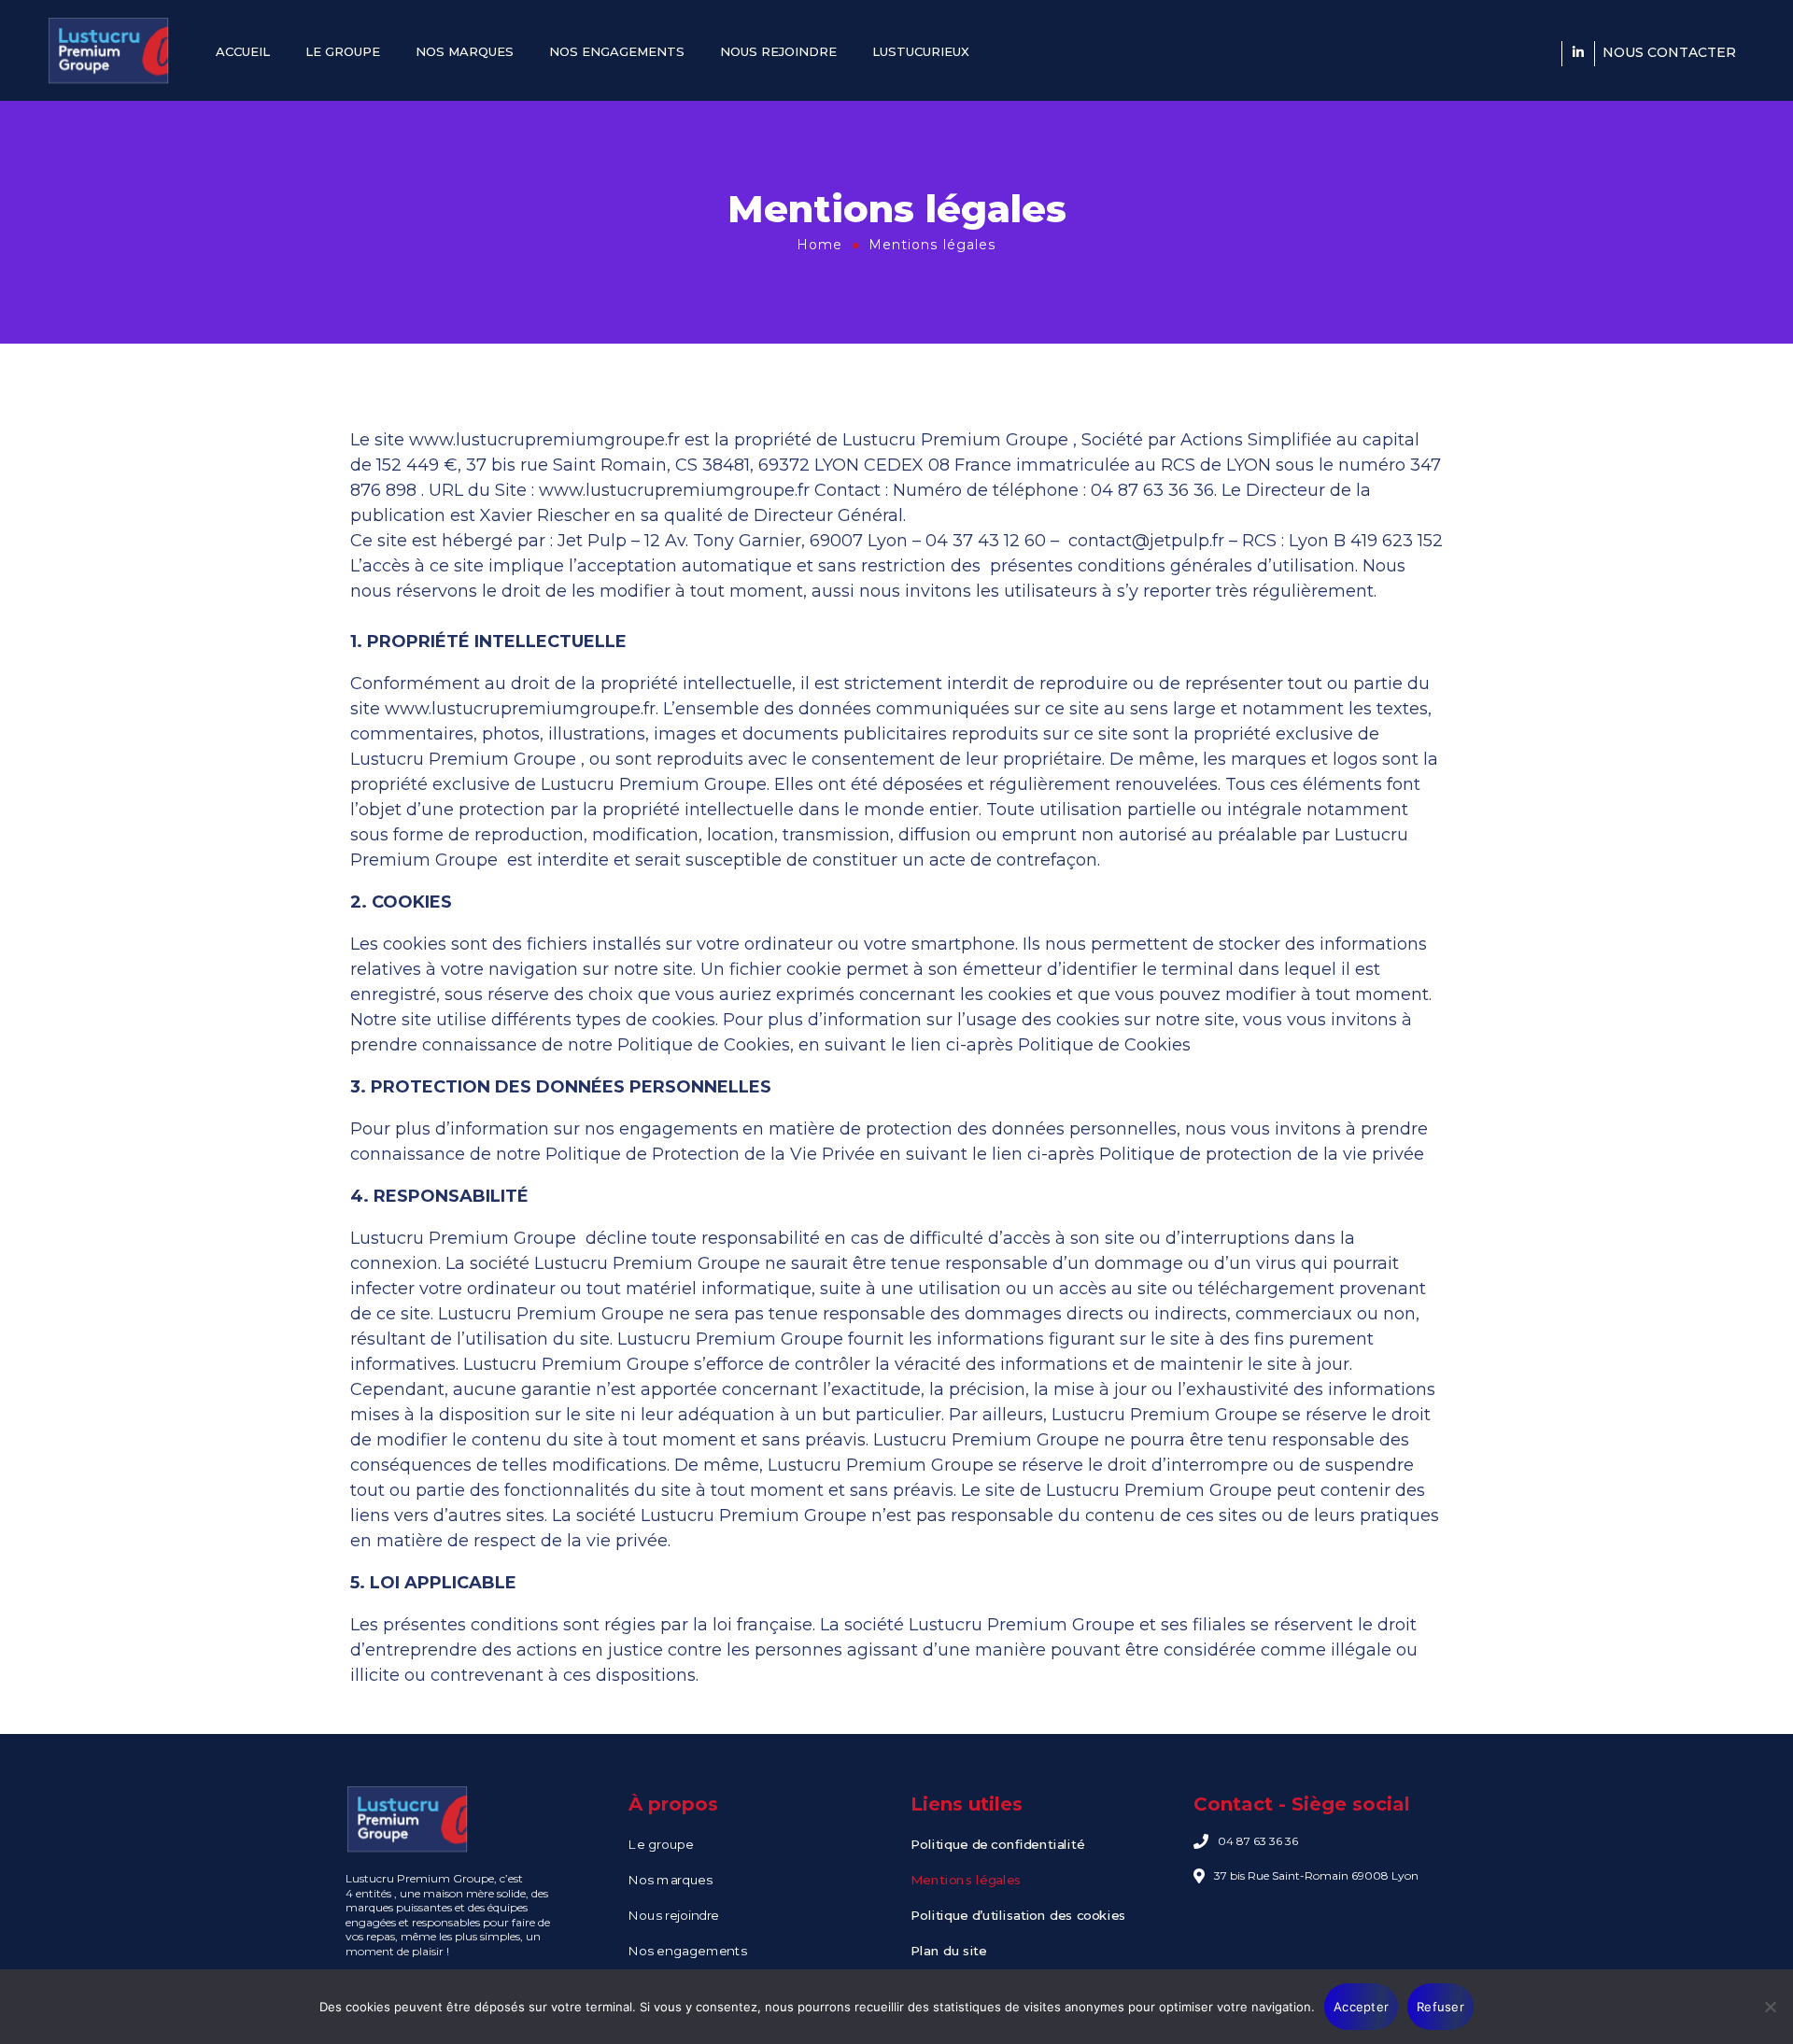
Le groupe (663, 1845)
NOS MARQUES (465, 51)
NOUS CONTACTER (1669, 52)
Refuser (1440, 2007)
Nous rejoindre (674, 1916)
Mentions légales (966, 1880)
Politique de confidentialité (997, 1845)
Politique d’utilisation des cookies (1018, 1916)
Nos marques (670, 1880)
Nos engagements (687, 1951)
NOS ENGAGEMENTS (617, 51)
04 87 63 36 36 (1258, 1841)
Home (819, 245)
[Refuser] (1770, 2007)
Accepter (1361, 2007)
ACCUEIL (243, 51)
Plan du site (949, 1951)
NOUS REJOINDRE (778, 51)
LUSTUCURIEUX (921, 51)
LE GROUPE (343, 51)
